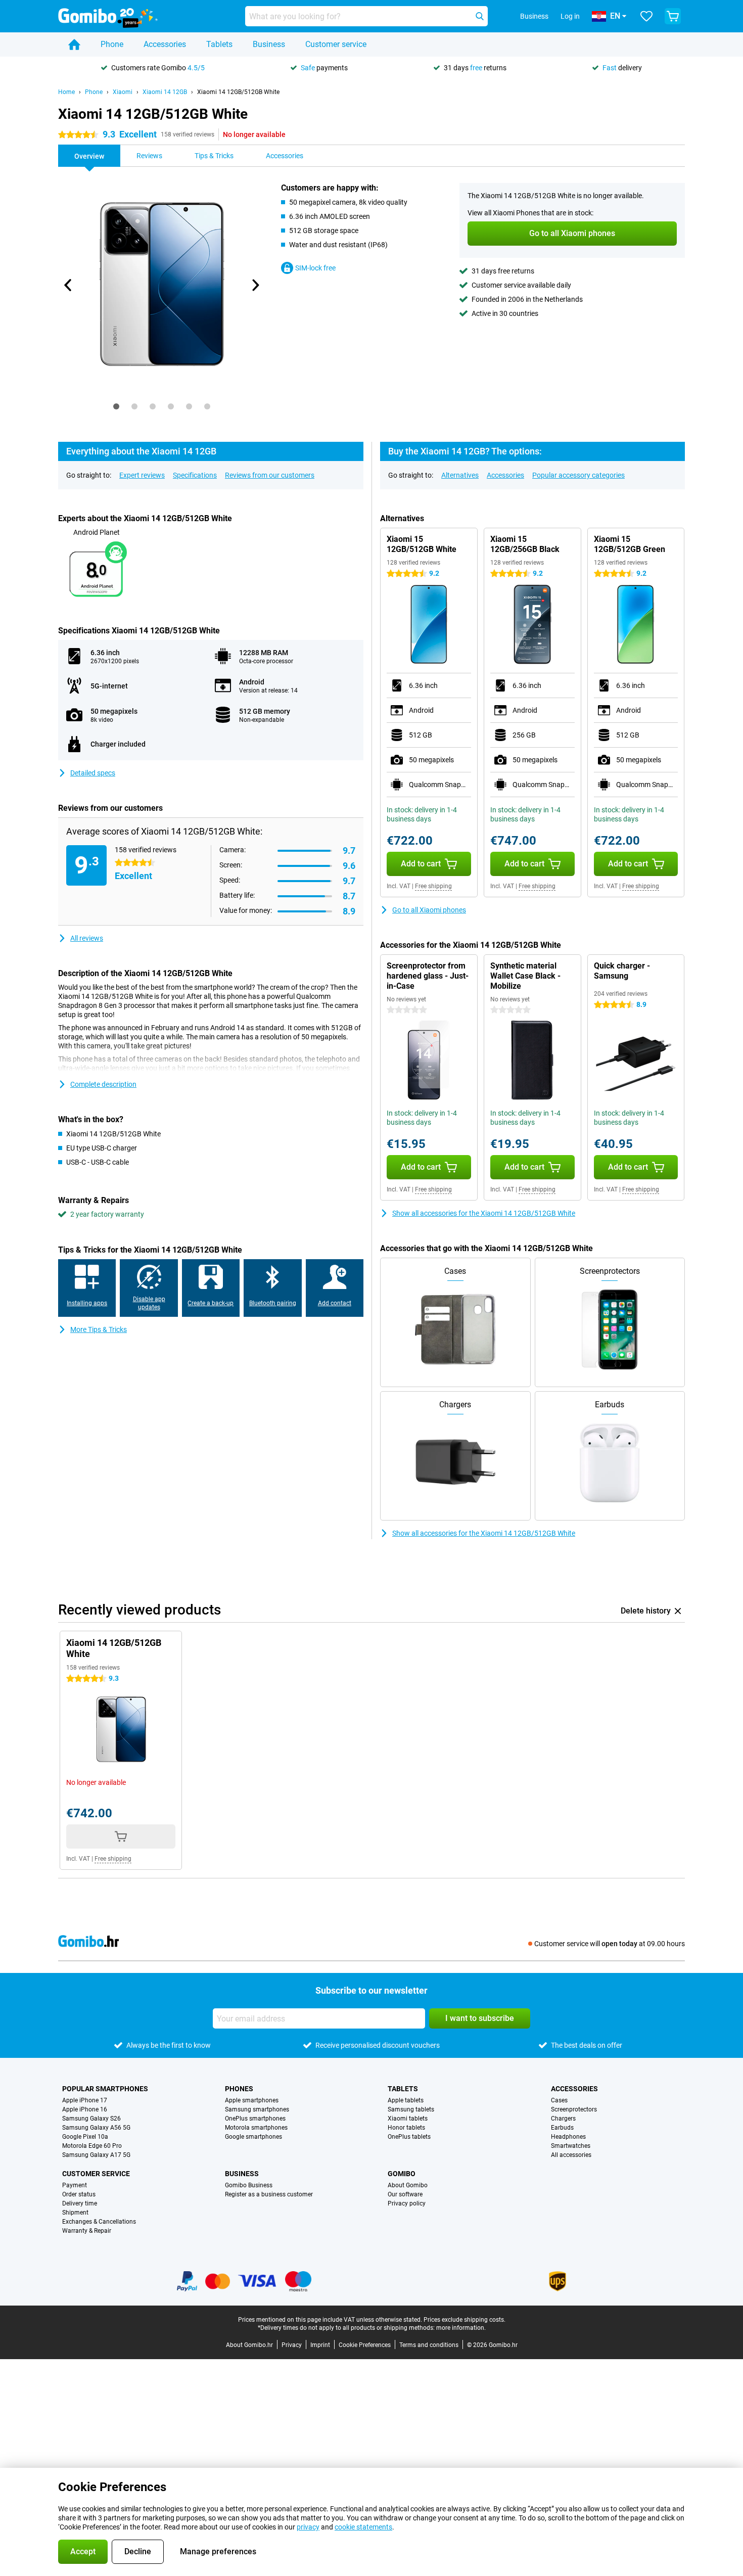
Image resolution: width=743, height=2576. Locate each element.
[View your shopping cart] (673, 16)
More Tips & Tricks (99, 1329)
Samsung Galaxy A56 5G (96, 2128)
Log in (570, 16)
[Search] (480, 16)
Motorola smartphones (256, 2128)
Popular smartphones (105, 2089)
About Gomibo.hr (249, 2345)
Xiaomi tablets (408, 2119)
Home (66, 92)
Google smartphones (253, 2137)
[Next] (255, 285)
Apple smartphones (252, 2100)
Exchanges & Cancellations (99, 2222)
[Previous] (68, 285)
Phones (239, 2089)
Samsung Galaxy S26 (91, 2119)
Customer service (336, 44)
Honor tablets (406, 2128)
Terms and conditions (429, 2345)
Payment (75, 2185)
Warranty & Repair (87, 2231)
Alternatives (460, 475)
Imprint (320, 2345)
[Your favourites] (646, 16)
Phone (112, 44)
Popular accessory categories (578, 475)
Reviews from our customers (270, 475)
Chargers (563, 2119)
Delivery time (80, 2203)
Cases (559, 2100)
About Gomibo (408, 2185)
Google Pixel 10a (85, 2137)
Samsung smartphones (257, 2109)
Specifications (195, 475)
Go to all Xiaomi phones (429, 910)
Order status (79, 2194)
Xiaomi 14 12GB (165, 92)
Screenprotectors (574, 2109)
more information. (461, 2328)
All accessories (571, 2155)
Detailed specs (93, 773)
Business (269, 44)
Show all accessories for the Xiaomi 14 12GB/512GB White (484, 1213)
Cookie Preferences (365, 2345)
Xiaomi (123, 92)
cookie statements (363, 2527)
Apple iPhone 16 (85, 2109)
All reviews (87, 938)
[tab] (116, 406)
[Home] (74, 44)
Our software (405, 2194)
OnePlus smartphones (255, 2119)
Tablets (219, 44)
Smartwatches (571, 2146)
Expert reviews (142, 475)
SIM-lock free (315, 268)
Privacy (292, 2345)
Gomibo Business (249, 2185)
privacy (308, 2527)
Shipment (75, 2213)
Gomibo (402, 2174)
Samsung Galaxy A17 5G (96, 2155)
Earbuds (562, 2128)
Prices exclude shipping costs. (465, 2320)
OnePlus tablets (409, 2137)
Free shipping (433, 886)
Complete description (103, 1084)
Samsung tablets (411, 2109)
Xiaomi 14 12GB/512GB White (238, 92)
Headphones (568, 2137)
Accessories (165, 44)
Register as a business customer (269, 2194)
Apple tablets (406, 2100)
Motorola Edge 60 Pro (92, 2146)
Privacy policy (407, 2203)
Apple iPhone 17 (85, 2100)
